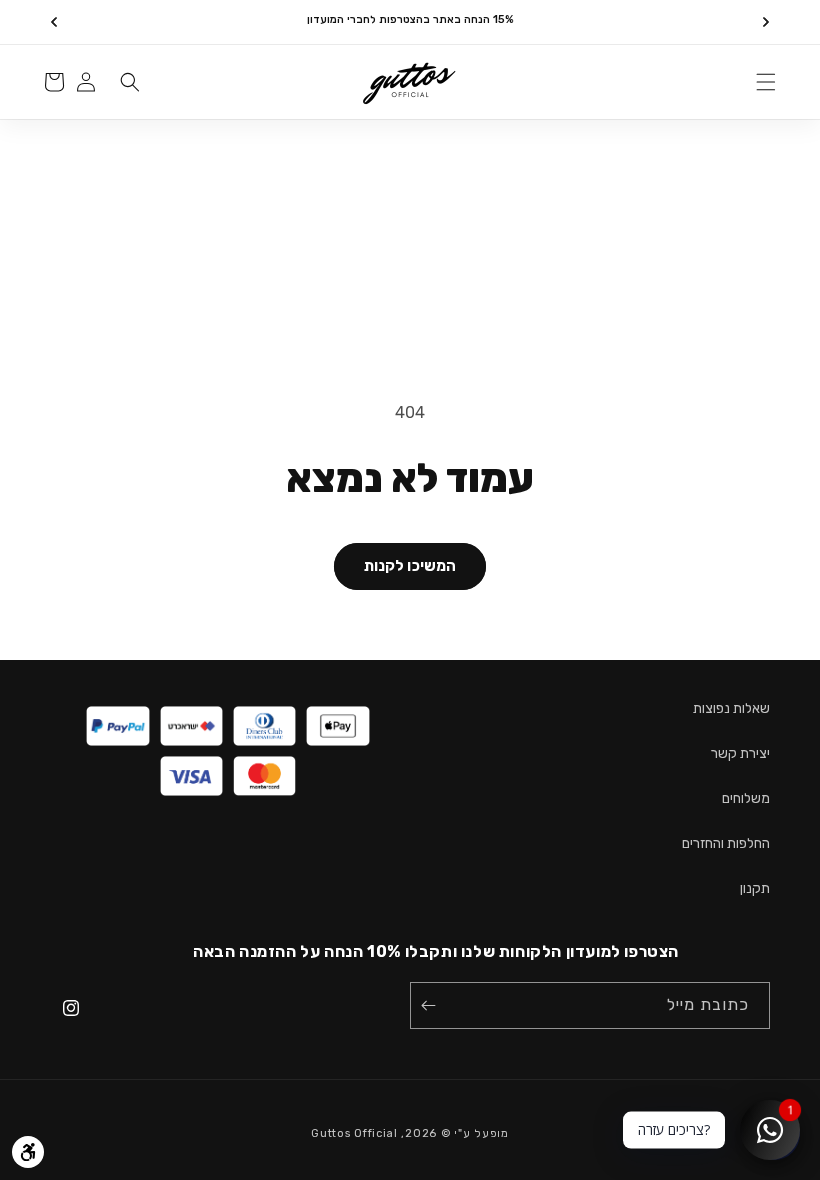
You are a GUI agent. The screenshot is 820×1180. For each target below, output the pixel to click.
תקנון (755, 888)
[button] (766, 82)
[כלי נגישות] (28, 1152)
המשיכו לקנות (410, 566)
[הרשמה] (432, 1005)
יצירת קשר (740, 753)
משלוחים (746, 798)
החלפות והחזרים (726, 843)
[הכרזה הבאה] (54, 22)
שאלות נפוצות (731, 708)
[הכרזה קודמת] (766, 22)
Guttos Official (354, 1133)
